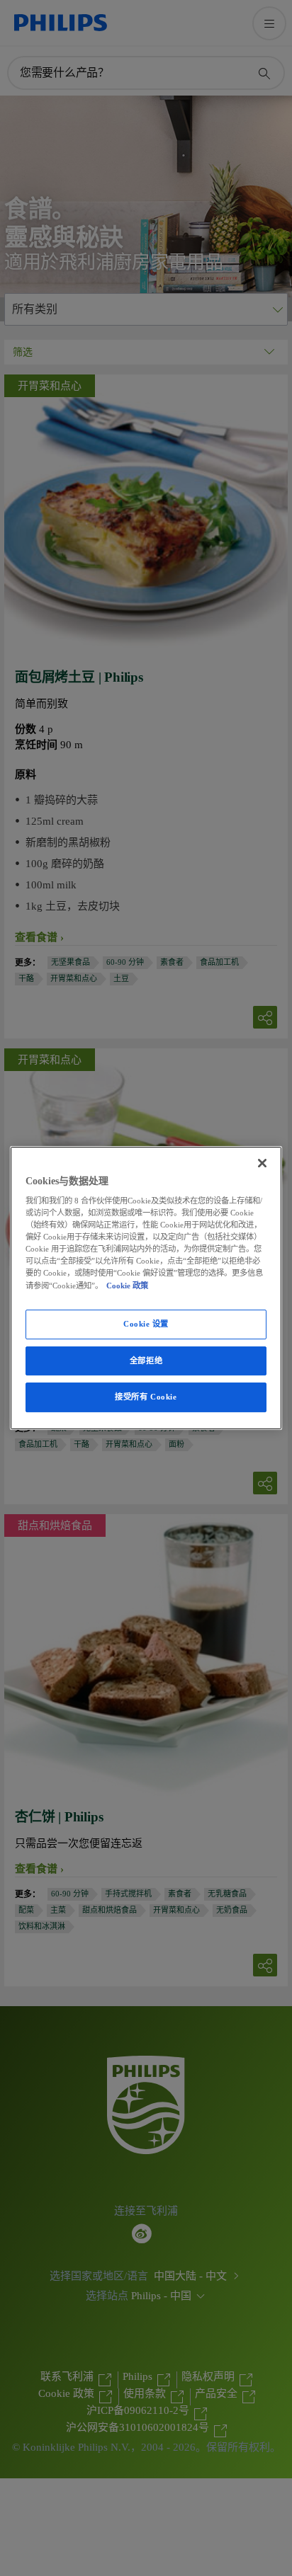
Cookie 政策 (127, 1286)
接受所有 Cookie (146, 1397)
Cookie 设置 (146, 1324)
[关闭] (262, 1163)
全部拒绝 (146, 1361)
